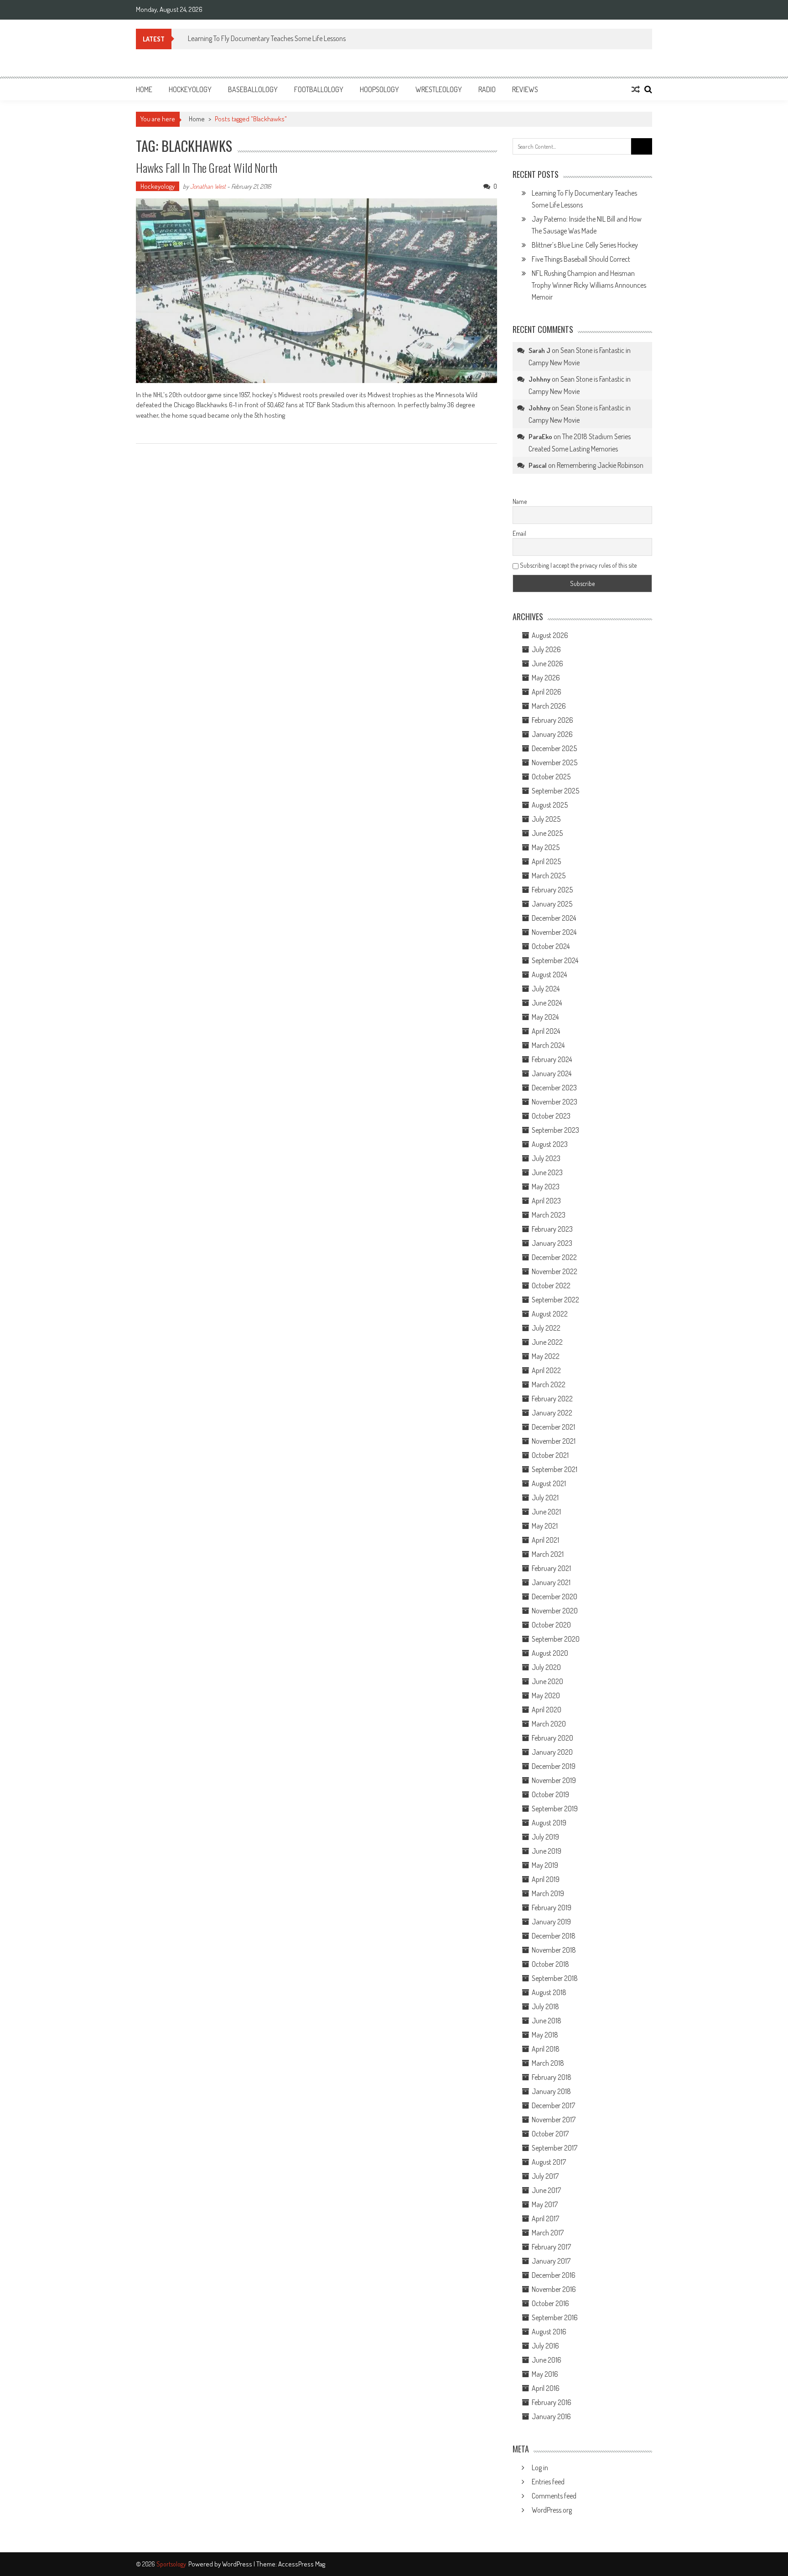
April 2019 (546, 1879)
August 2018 (549, 1992)
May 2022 (546, 1356)
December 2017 (553, 2105)
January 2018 (551, 2091)
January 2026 (552, 734)
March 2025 (549, 876)
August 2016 (549, 2332)
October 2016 (550, 2303)
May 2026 (546, 678)
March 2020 (549, 1724)
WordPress (238, 2564)
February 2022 (552, 1399)
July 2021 (545, 1498)
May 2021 (545, 1526)
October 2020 (551, 1625)
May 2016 (545, 2374)
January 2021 (551, 1582)
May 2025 (546, 847)
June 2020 (547, 1681)
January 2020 (552, 1752)
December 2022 (554, 1257)
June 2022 (547, 1342)
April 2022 (546, 1370)
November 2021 (554, 1441)
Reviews (525, 89)
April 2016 (546, 2388)
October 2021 (550, 1455)
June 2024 (547, 1003)
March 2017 (548, 2233)
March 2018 (548, 2063)
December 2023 (554, 1088)
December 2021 (553, 1427)
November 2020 (555, 1611)
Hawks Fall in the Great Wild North (207, 168)
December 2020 (555, 1596)
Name (520, 501)
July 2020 (546, 1667)
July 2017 (545, 2176)
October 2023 (551, 1116)
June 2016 (547, 2360)
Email (519, 533)
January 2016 (551, 2416)
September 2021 (555, 1469)
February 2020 (552, 1738)
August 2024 (549, 974)
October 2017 (550, 2134)
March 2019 (548, 1893)
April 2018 (546, 2049)
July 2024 (546, 989)
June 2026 (547, 663)
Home (144, 89)
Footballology (319, 89)
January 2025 (552, 904)
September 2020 (556, 1639)
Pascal (538, 465)
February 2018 (552, 2077)
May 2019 (545, 1865)
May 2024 (545, 1017)
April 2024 (546, 1031)
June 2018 (547, 2021)
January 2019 (551, 1922)
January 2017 (551, 2261)
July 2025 (546, 819)
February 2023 (552, 1229)
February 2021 (551, 1568)
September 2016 (555, 2317)
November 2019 (554, 1780)
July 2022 (546, 1328)
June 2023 (547, 1172)
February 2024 (552, 1059)
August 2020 (550, 1653)
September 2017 (555, 2148)
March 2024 (548, 1045)
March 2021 (548, 1554)
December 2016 (554, 2275)
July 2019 (545, 1837)
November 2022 (555, 1271)
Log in (540, 2467)
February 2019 (552, 1907)
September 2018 (555, 1978)
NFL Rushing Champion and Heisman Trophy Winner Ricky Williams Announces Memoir (589, 285)
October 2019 (550, 1794)
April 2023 (546, 1201)
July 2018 (545, 2006)
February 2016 (552, 2402)
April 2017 (545, 2218)
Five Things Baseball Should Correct (581, 259)
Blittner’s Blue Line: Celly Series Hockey (585, 245)
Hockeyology (190, 89)
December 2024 (554, 918)
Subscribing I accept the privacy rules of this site (578, 565)
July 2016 (545, 2346)
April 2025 (546, 861)
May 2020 (546, 1695)
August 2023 (550, 1144)
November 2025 (555, 762)
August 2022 (550, 1314)
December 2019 (554, 1766)
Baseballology (253, 89)
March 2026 (549, 706)
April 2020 (547, 1710)
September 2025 (555, 791)
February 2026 (552, 720)
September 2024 (555, 960)
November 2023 (555, 1102)
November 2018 (554, 1950)
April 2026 (547, 692)
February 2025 (552, 890)
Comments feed (554, 2496)
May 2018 (545, 2035)
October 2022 (551, 1285)
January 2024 (552, 1073)
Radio (487, 89)
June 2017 (546, 2190)
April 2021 (545, 1540)
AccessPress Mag (302, 2564)
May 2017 (545, 2204)
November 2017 (554, 2120)
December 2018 (554, 1936)
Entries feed (548, 2482)
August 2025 (550, 805)
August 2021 (549, 1483)
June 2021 (546, 1512)
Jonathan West (208, 186)
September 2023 (555, 1130)
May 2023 (546, 1187)
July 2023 (546, 1158)
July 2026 (546, 649)
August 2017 (549, 2162)
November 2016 (554, 2289)
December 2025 (554, 748)
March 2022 (549, 1384)
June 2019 (547, 1851)
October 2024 (551, 946)
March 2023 (549, 1215)
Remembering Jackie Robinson (600, 465)
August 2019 (549, 1823)
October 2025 (551, 777)
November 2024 (554, 932)
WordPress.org (552, 2510)
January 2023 (552, 1243)
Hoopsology (379, 89)
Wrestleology (439, 89)
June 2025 (547, 833)
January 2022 (552, 1413)
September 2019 (555, 1809)
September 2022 (555, 1300)
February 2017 (551, 2247)
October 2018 (550, 1964)
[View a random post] (636, 89)
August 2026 (550, 635)
